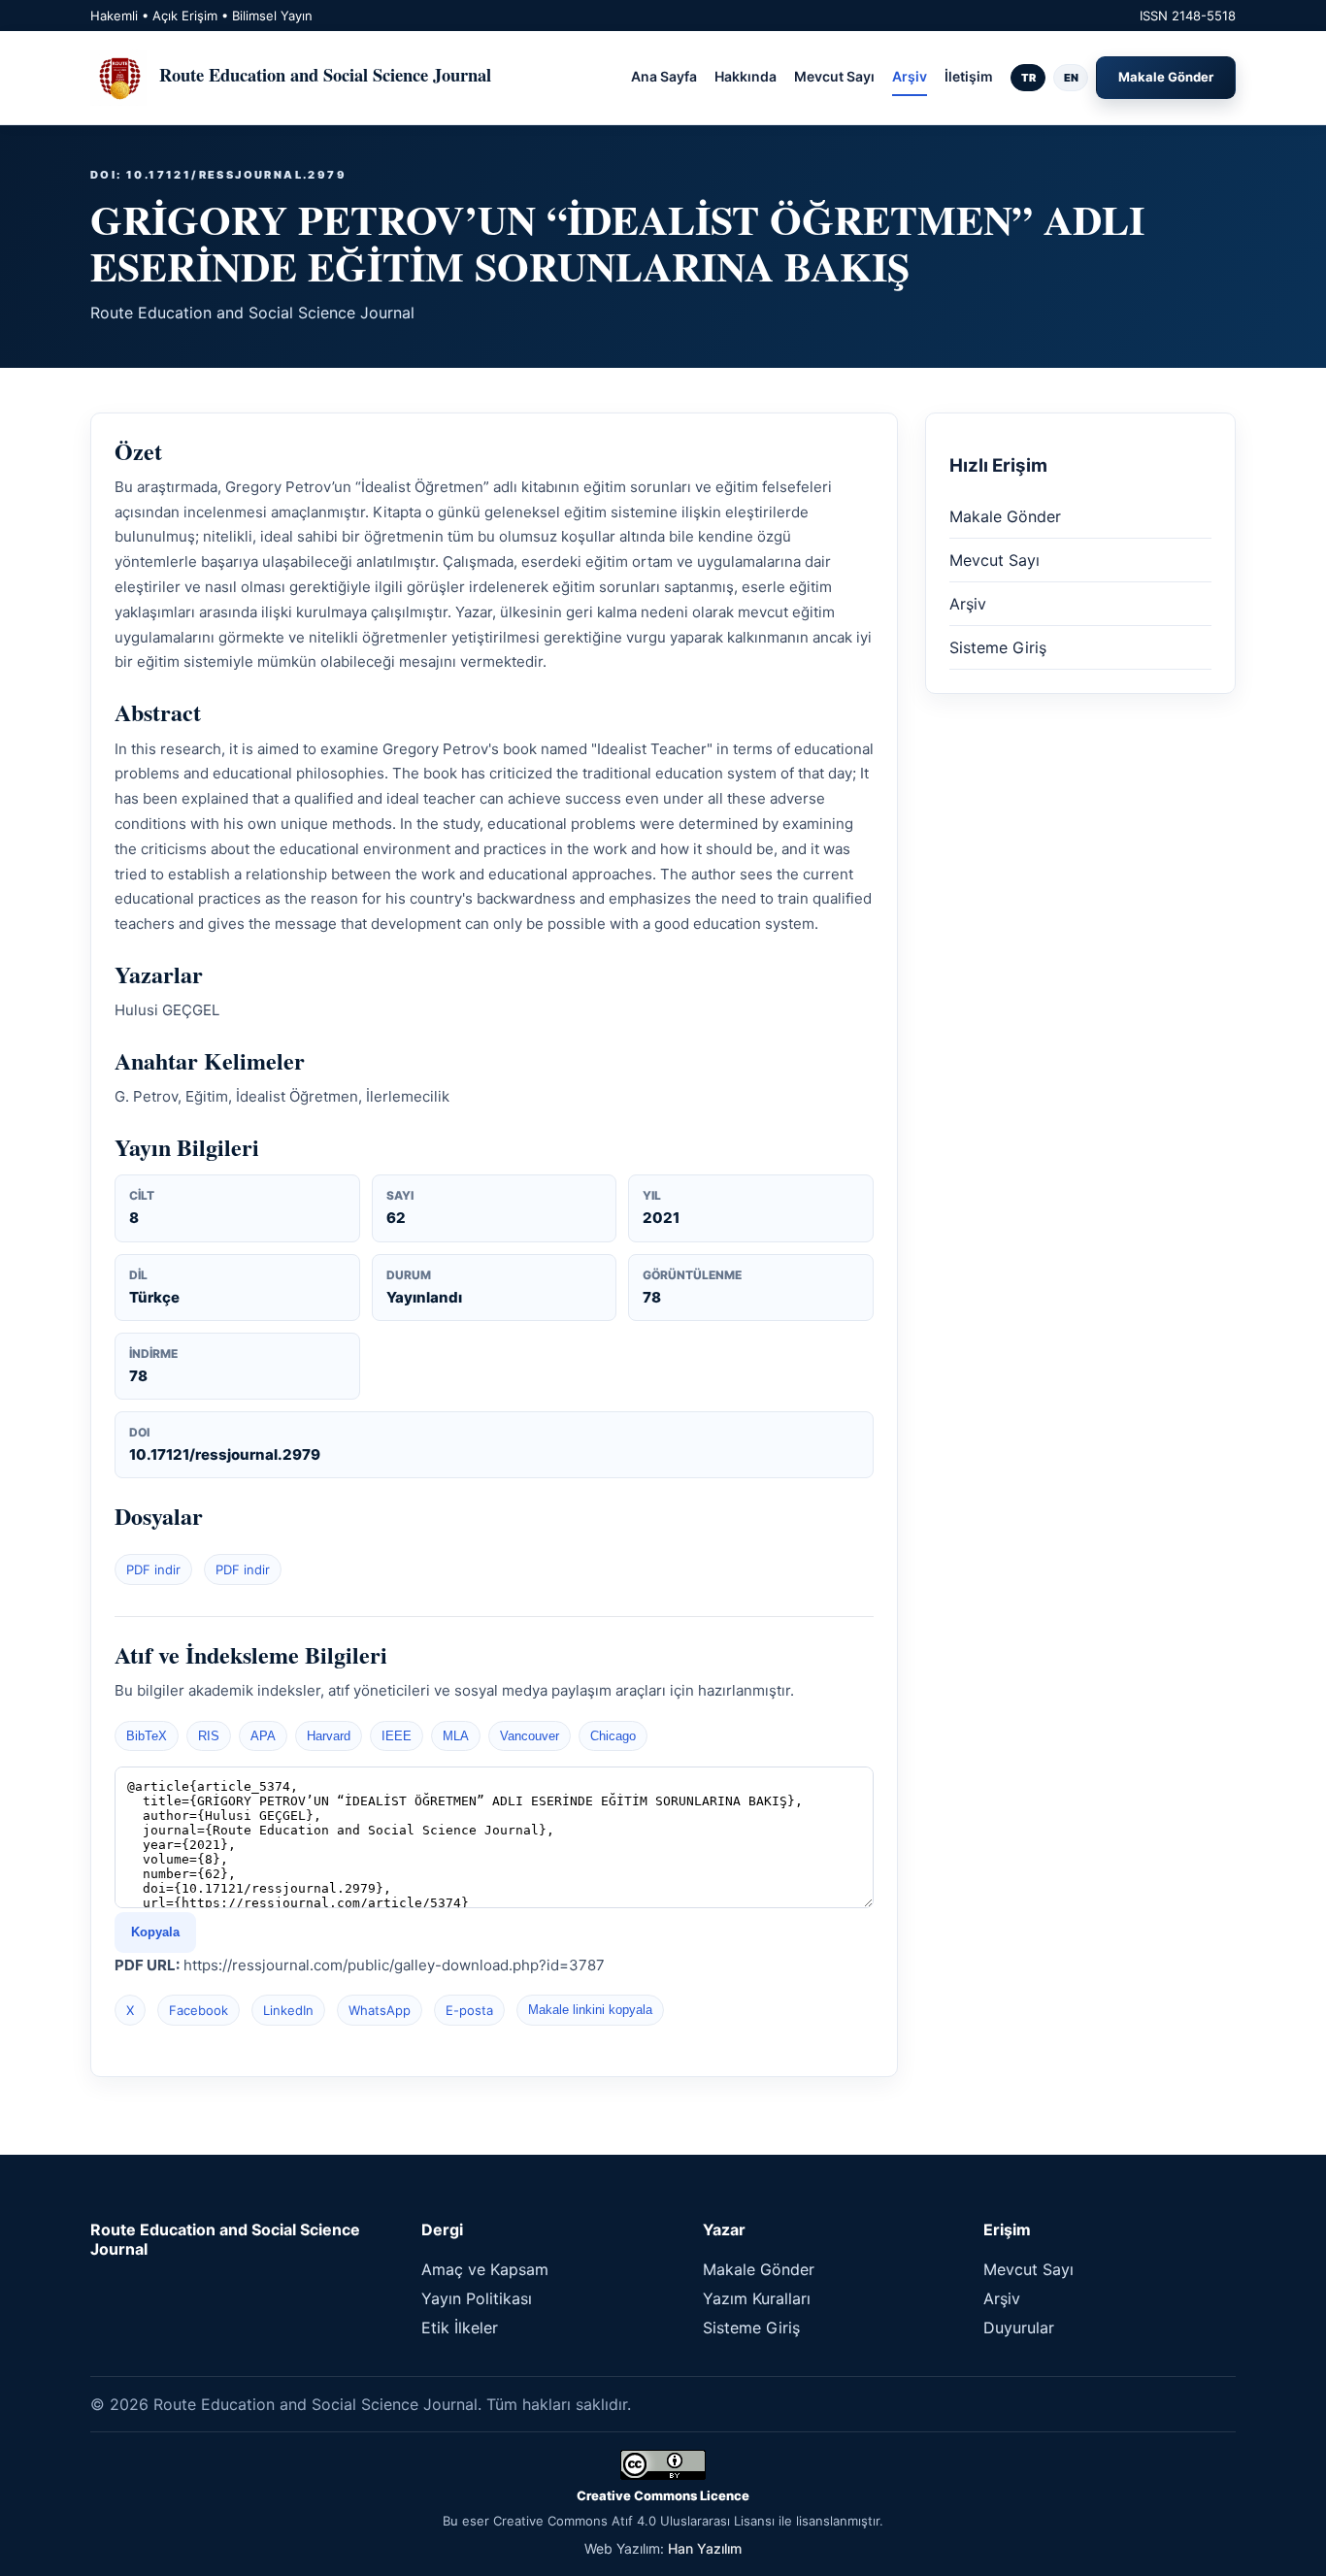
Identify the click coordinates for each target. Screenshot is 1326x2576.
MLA (456, 1736)
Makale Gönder (1166, 77)
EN (1071, 78)
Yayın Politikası (477, 2298)
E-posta (469, 2010)
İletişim (969, 76)
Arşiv (910, 76)
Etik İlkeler (460, 2328)
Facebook (199, 2010)
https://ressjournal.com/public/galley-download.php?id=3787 (394, 1965)
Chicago (613, 1736)
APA (263, 1736)
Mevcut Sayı (834, 76)
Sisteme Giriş (998, 647)
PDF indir (153, 1569)
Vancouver (530, 1736)
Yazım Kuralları (757, 2298)
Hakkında (746, 76)
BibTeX (147, 1736)
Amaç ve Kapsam (485, 2269)
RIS (209, 1736)
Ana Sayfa (664, 76)
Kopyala (155, 1932)
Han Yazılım (705, 2548)
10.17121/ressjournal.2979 (225, 1454)
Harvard (329, 1736)
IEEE (397, 1736)
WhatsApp (380, 2010)
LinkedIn (288, 2010)
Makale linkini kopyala (590, 2010)
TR (1028, 78)
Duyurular (1019, 2328)
